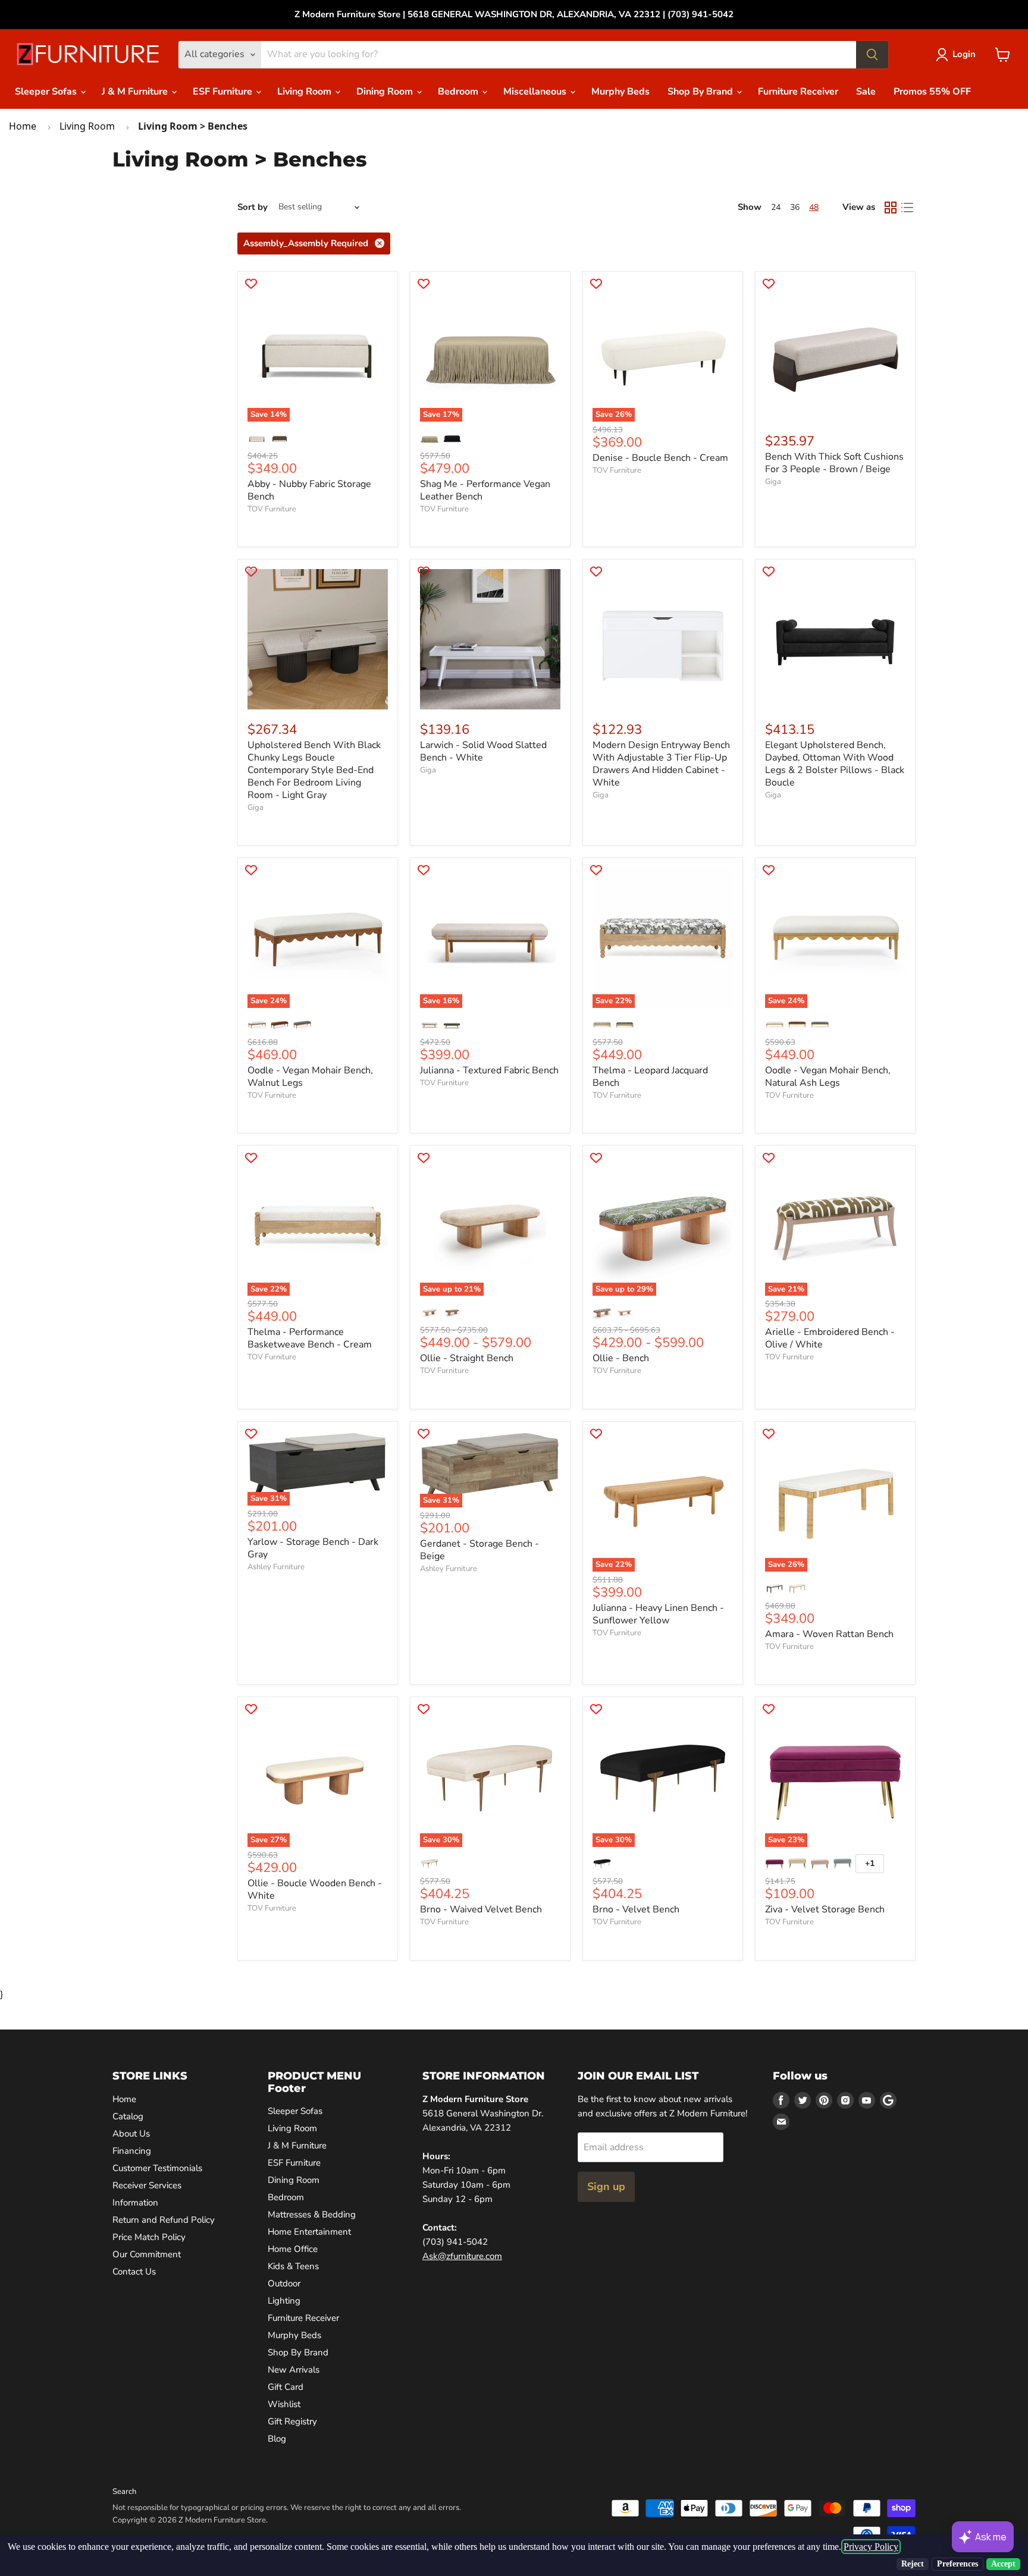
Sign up (606, 2187)
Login (964, 54)
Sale (866, 92)
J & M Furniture (136, 92)
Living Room (305, 92)
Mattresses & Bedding (312, 2214)
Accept (1003, 2564)
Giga (773, 482)
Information (135, 2203)
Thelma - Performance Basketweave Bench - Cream (310, 1338)
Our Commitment (147, 2254)
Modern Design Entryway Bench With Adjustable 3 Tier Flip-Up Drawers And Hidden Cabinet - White (661, 764)
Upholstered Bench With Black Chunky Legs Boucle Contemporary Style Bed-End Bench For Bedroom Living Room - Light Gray (314, 770)
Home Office (293, 2249)
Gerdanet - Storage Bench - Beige (479, 1550)
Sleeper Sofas (47, 92)
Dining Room (386, 92)
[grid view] (891, 208)
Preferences (958, 2564)
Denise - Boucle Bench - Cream (660, 458)
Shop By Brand (701, 92)
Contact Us (134, 2272)
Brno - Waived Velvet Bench (481, 1909)
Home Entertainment (309, 2232)
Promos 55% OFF (932, 92)
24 (776, 207)
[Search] (872, 55)
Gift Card (286, 2387)
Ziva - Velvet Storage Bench (825, 1909)
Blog (277, 2439)
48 (814, 207)
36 (795, 207)
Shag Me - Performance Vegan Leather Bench (485, 490)
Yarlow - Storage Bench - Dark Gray (313, 1548)
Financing (132, 2151)
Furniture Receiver (798, 92)
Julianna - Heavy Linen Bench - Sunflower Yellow (658, 1614)
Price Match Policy (149, 2237)
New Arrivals (294, 2370)
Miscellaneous (536, 92)
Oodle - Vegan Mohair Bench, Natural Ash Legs (828, 1077)
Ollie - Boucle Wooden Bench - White (315, 1889)
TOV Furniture (272, 509)
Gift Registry (292, 2421)
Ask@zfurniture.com (462, 2256)
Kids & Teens (293, 2266)
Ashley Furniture (276, 1567)
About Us (131, 2134)
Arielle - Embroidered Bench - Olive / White (830, 1338)
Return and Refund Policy (164, 2220)
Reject (913, 2564)
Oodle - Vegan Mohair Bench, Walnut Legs (310, 1077)
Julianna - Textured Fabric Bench (489, 1070)
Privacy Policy (871, 2547)
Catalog (128, 2116)
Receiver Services (147, 2185)
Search (124, 2492)
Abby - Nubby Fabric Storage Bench (309, 490)
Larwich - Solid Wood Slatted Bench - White (483, 751)
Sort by (253, 207)
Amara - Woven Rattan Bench (829, 1634)
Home (23, 126)
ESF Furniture (224, 92)
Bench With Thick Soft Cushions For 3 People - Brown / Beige (834, 463)
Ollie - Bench (621, 1358)
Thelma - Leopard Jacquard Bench (650, 1077)
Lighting (284, 2301)
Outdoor (284, 2283)
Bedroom (459, 92)
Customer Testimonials (157, 2168)
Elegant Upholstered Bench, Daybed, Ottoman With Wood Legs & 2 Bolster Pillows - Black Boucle (835, 764)
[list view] (907, 208)
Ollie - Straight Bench (467, 1358)
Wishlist (284, 2404)
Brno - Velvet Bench (636, 1909)
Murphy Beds (620, 92)
